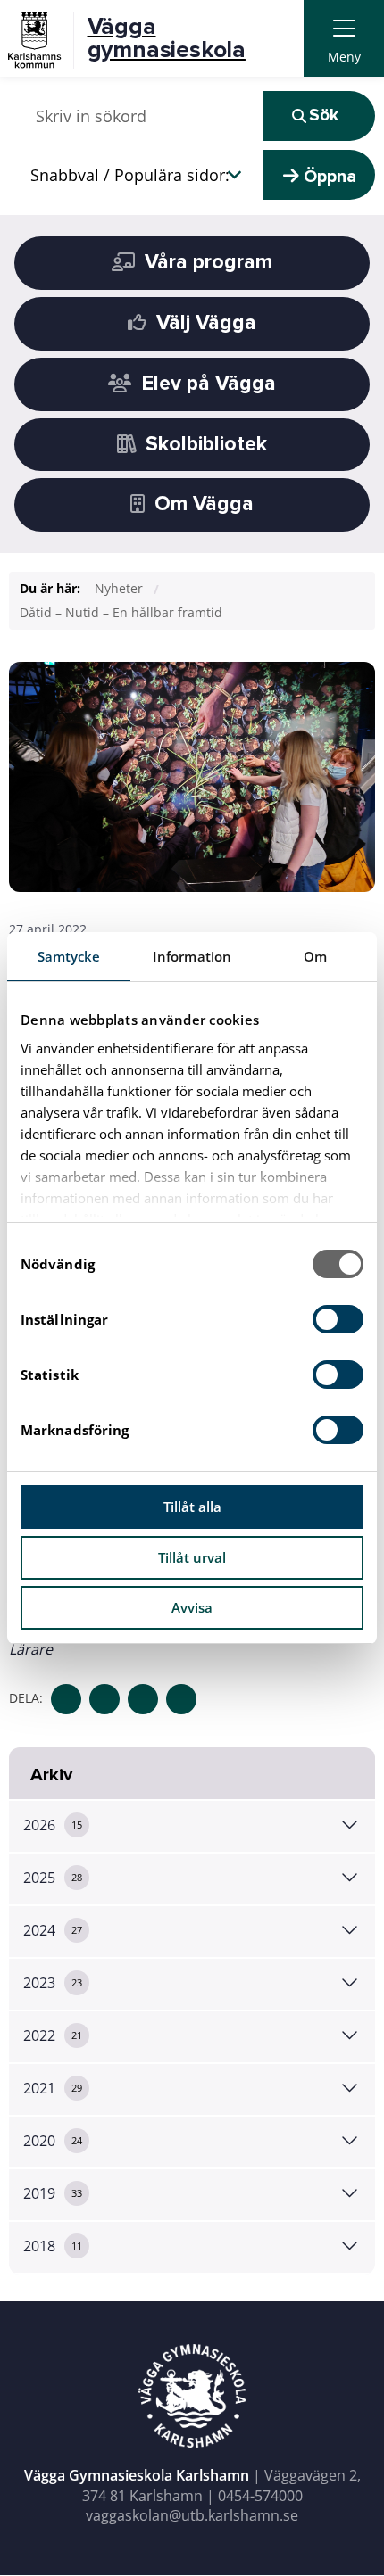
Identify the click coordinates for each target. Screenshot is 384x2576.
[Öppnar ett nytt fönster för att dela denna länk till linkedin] (143, 1699)
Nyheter (119, 588)
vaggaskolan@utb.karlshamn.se (192, 2515)
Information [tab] (192, 956)
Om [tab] (315, 956)
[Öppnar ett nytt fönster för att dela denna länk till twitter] (104, 1699)
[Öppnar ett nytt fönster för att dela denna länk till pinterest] (181, 1699)
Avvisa (192, 1607)
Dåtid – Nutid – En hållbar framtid (121, 612)
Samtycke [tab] (69, 956)
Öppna (328, 177)
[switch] (338, 1319)
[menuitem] (344, 39)
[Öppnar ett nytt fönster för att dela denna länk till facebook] (66, 1699)
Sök (324, 116)
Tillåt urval (192, 1557)
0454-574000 (260, 2496)
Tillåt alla (192, 1507)
